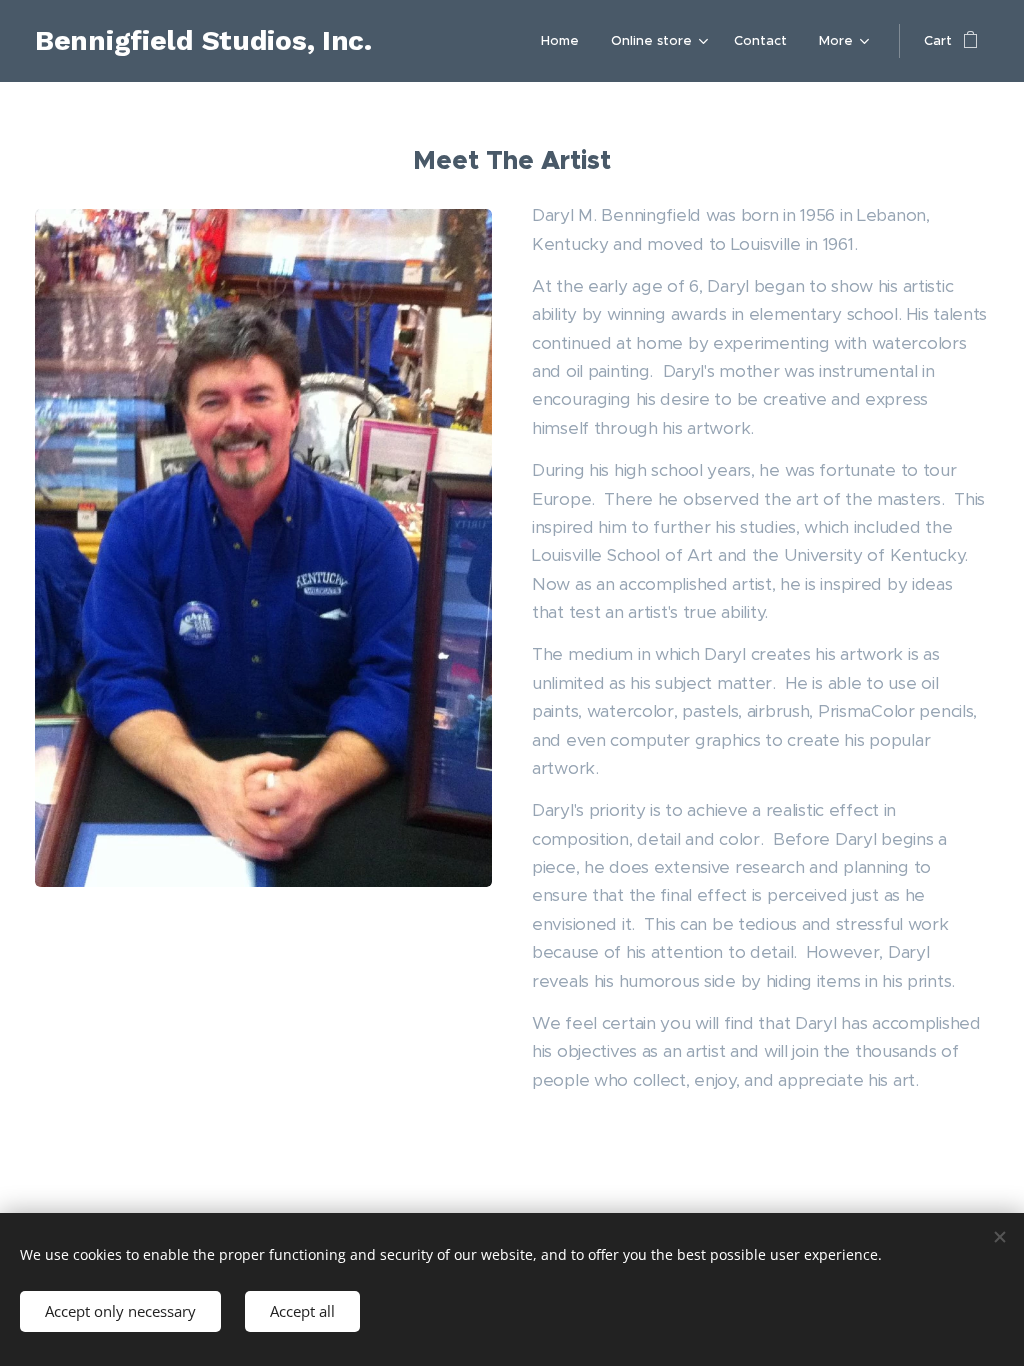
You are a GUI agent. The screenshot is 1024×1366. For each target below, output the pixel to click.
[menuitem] (565, 41)
